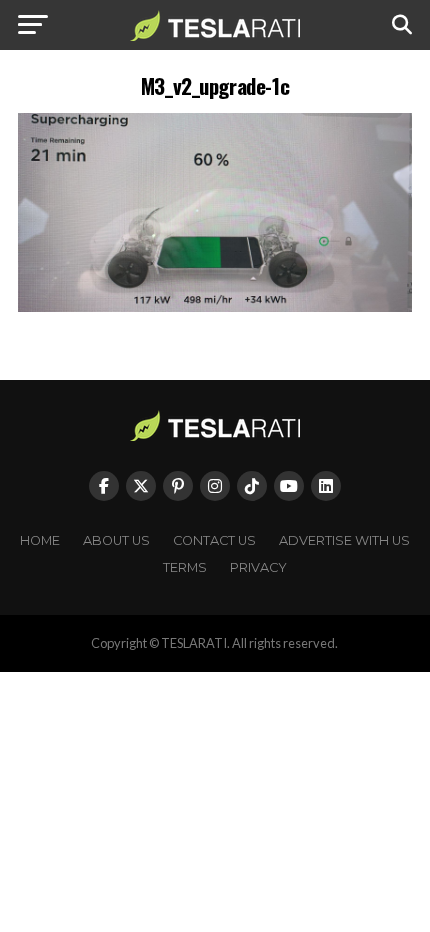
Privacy (258, 567)
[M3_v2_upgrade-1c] (215, 306)
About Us (116, 540)
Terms (185, 567)
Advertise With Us (344, 540)
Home (40, 540)
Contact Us (214, 540)
